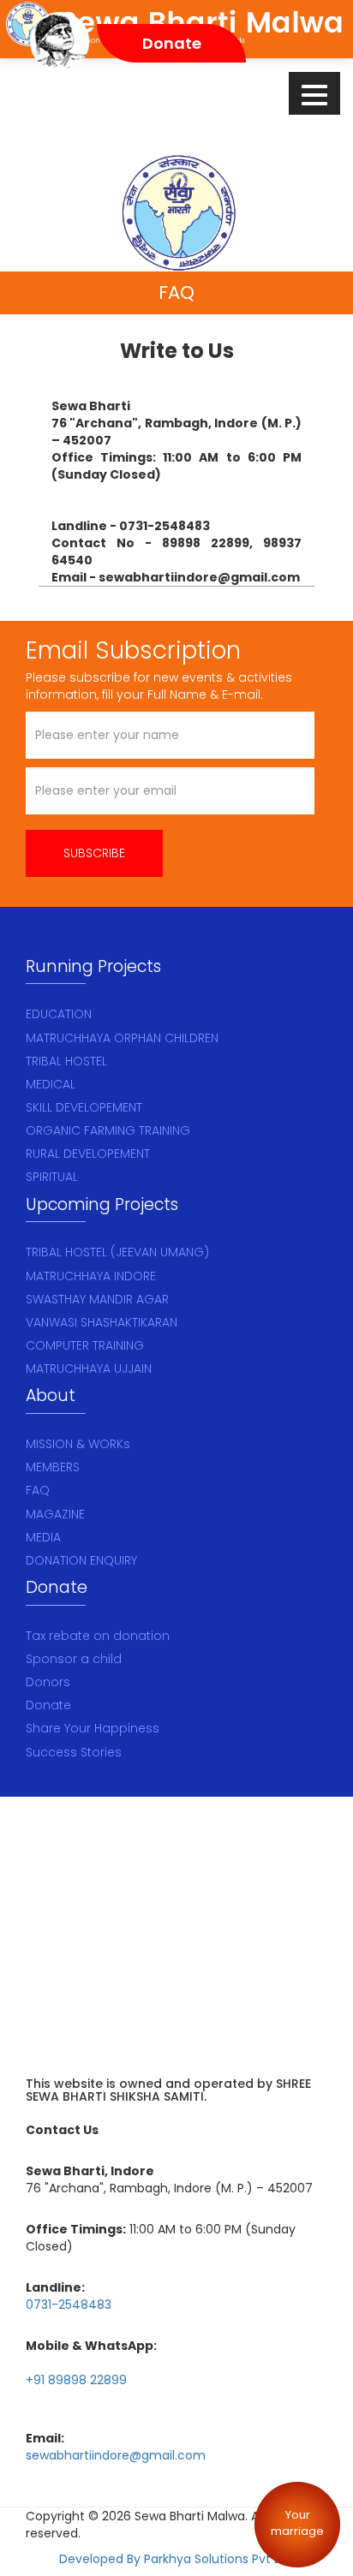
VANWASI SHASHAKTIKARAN (102, 1322)
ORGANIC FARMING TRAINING (108, 1130)
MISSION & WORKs (78, 1444)
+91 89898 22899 (76, 2380)
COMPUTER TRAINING (85, 1345)
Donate (48, 1705)
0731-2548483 (69, 2305)
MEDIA (43, 1537)
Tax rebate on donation (98, 1636)
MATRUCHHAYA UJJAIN (89, 1368)
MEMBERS (53, 1467)
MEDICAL (51, 1084)
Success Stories (74, 1752)
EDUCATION (59, 1014)
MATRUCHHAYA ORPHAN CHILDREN (122, 1038)
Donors (48, 1682)
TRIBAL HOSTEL (66, 1061)
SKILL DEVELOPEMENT (84, 1107)
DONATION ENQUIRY (81, 1560)
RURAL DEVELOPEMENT (88, 1154)
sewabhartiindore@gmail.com (116, 2455)
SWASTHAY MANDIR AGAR (97, 1299)
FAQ (38, 1490)
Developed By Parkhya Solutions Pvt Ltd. (177, 2559)
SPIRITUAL (52, 1177)
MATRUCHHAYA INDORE (91, 1276)
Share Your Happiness (93, 1728)
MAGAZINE (55, 1514)
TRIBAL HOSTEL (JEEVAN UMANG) (117, 1252)
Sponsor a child (74, 1659)
